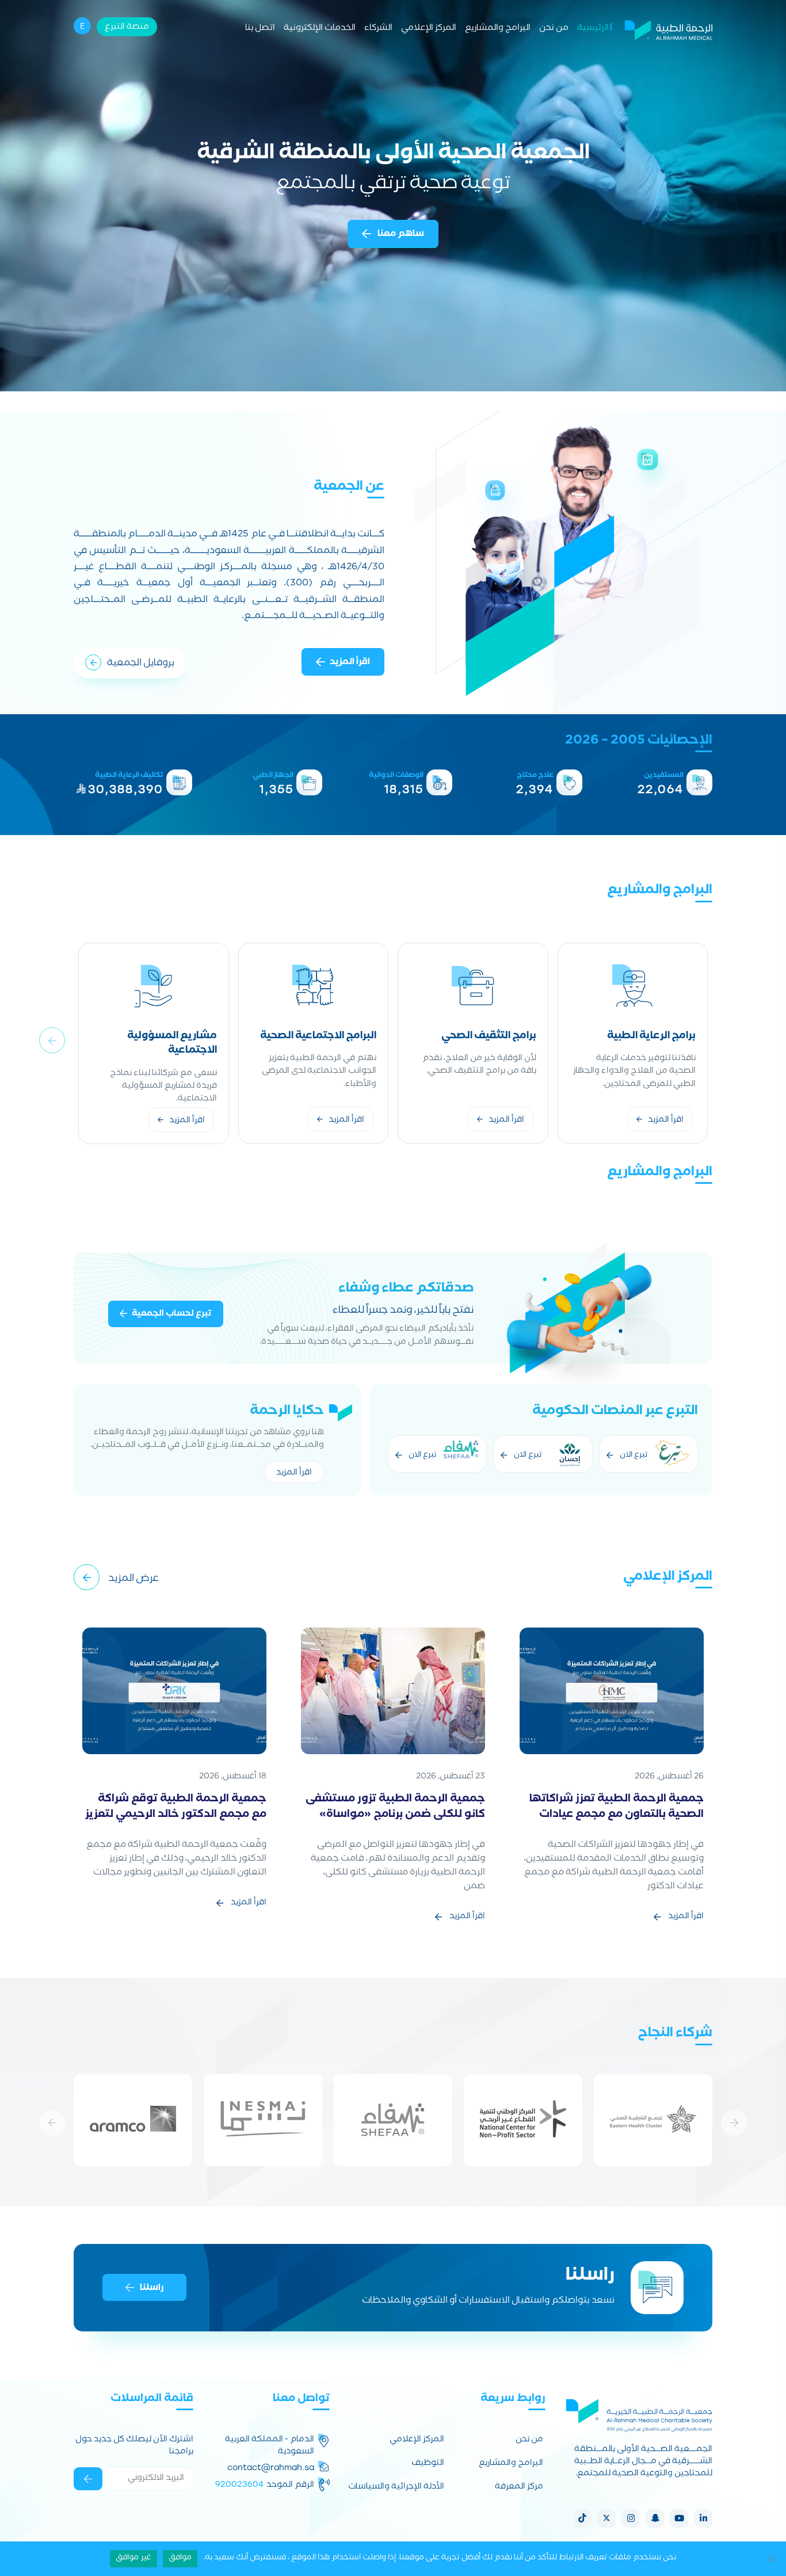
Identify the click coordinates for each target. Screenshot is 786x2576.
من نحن (554, 29)
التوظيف (428, 2464)
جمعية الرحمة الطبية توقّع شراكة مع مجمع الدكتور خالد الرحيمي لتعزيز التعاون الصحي (176, 1815)
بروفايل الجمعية (141, 664)
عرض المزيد (133, 1579)
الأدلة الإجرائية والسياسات (396, 2488)
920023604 (239, 2484)
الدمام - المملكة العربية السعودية (270, 2447)
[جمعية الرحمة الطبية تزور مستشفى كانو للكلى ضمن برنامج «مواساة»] (393, 1692)
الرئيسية (593, 29)
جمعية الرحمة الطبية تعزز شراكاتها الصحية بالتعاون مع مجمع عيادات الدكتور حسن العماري (617, 1815)
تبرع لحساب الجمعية (172, 1314)
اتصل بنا (260, 29)
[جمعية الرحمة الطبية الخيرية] (669, 29)
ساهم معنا (400, 235)
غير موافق (133, 2558)
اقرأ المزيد (350, 663)
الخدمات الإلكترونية (320, 29)
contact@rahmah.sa (271, 2468)
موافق (180, 2558)
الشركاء (378, 29)
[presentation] (52, 1040)
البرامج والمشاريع (498, 29)
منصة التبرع (127, 28)
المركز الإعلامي (429, 29)
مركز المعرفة (519, 2488)
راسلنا (152, 2288)
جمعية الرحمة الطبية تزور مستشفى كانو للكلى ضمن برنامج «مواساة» (395, 1808)
